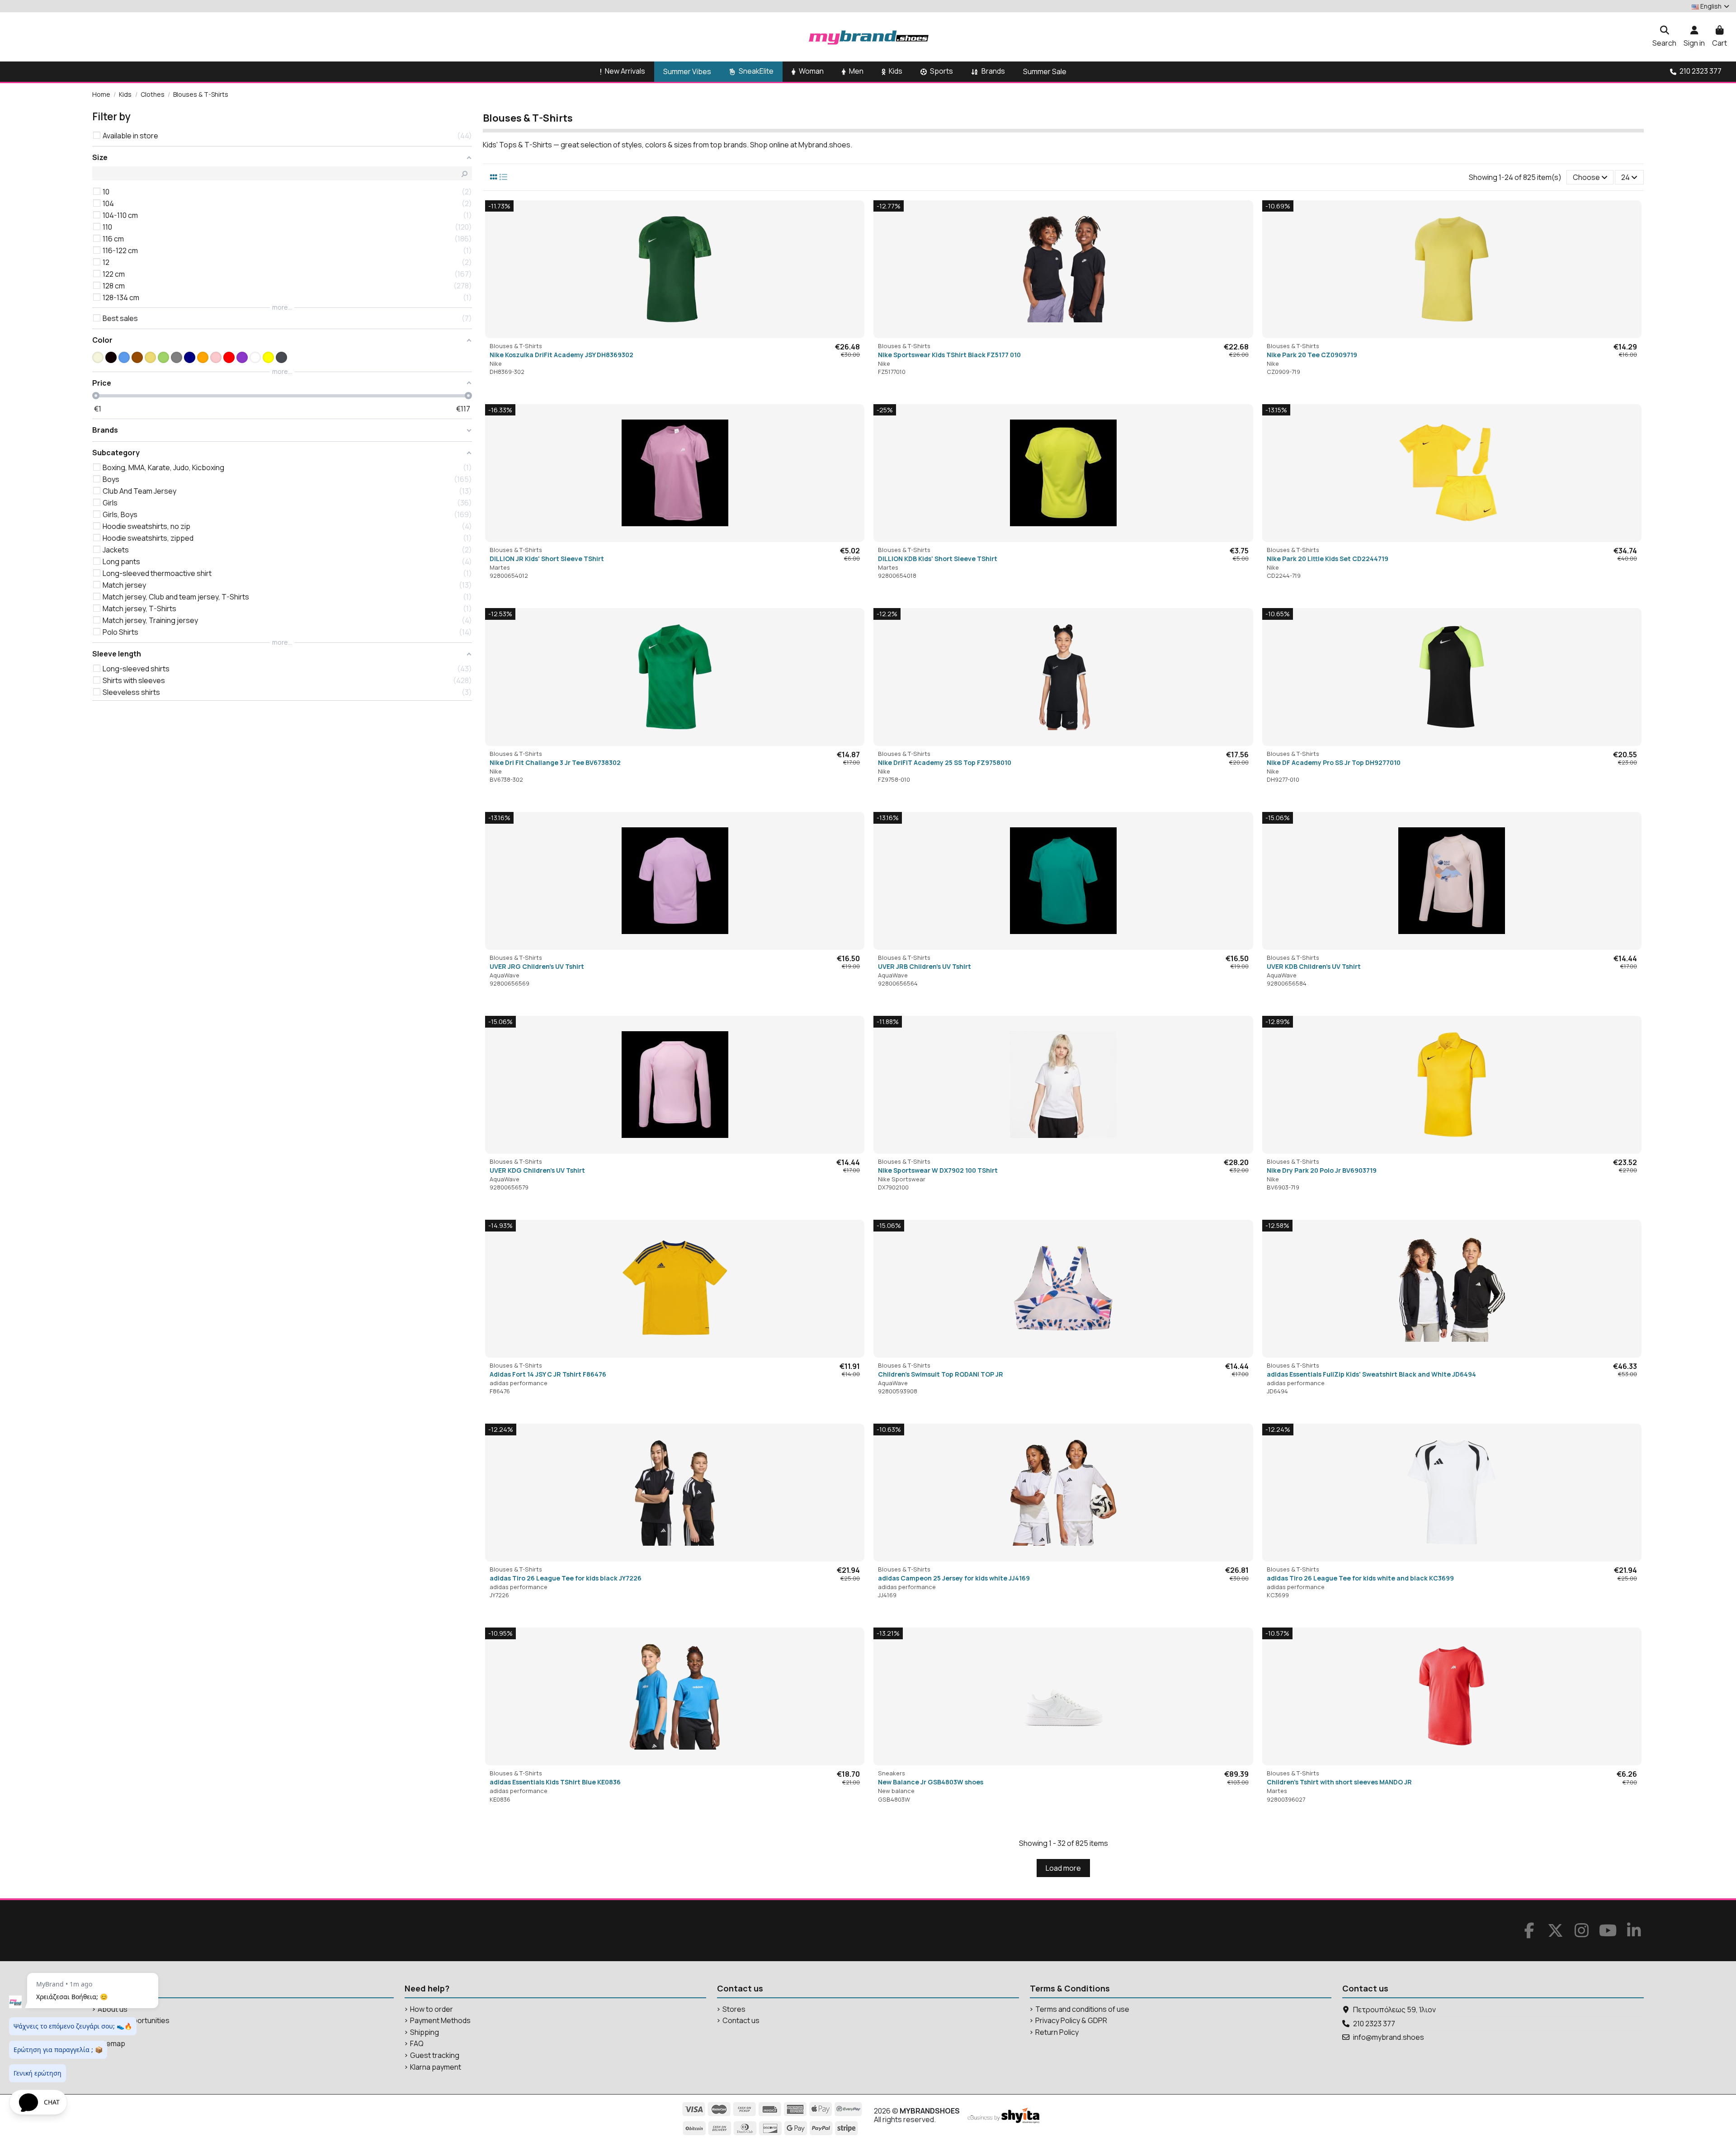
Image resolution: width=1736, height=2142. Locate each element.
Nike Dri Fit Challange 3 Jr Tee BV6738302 (555, 762)
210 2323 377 (1374, 2024)
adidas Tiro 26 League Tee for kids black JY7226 (566, 1578)
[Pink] (216, 357)
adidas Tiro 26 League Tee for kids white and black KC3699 (1360, 1578)
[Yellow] (268, 357)
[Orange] (203, 357)
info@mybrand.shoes (1389, 2037)
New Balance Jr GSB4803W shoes (931, 1782)
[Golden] (150, 357)
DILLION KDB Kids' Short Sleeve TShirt (938, 559)
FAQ (417, 2044)
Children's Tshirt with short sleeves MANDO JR (1339, 1782)
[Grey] (177, 357)
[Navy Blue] (190, 357)
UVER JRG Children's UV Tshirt (537, 966)
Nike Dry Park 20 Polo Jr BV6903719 (1322, 1170)
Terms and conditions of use (1082, 2009)
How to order (432, 2009)
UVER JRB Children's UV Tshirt (925, 966)
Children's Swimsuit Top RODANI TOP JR (941, 1374)
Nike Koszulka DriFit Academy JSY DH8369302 (561, 355)
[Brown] (137, 357)
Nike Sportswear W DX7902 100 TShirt (938, 1170)
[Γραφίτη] (281, 357)
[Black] (111, 357)
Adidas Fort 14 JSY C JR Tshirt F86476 (548, 1374)
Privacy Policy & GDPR (1071, 2021)
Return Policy (1057, 2032)
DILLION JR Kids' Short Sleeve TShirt (547, 559)
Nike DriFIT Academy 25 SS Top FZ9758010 (945, 762)
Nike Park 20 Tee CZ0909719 (1312, 355)
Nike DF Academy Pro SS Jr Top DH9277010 (1334, 762)
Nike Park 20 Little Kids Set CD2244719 (1328, 559)
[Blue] (124, 357)
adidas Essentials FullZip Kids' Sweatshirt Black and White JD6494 (1371, 1374)
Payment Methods (440, 2021)
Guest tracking (435, 2055)
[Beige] (98, 357)
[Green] (163, 357)
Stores (734, 2009)
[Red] (229, 357)
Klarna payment (436, 2067)
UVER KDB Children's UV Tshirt (1314, 966)
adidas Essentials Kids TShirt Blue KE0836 (555, 1782)
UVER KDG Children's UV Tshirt (537, 1170)
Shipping (425, 2032)
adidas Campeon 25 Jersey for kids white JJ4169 (954, 1578)
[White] (255, 357)
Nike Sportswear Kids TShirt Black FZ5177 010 (949, 355)
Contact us (741, 2021)
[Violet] (242, 357)
